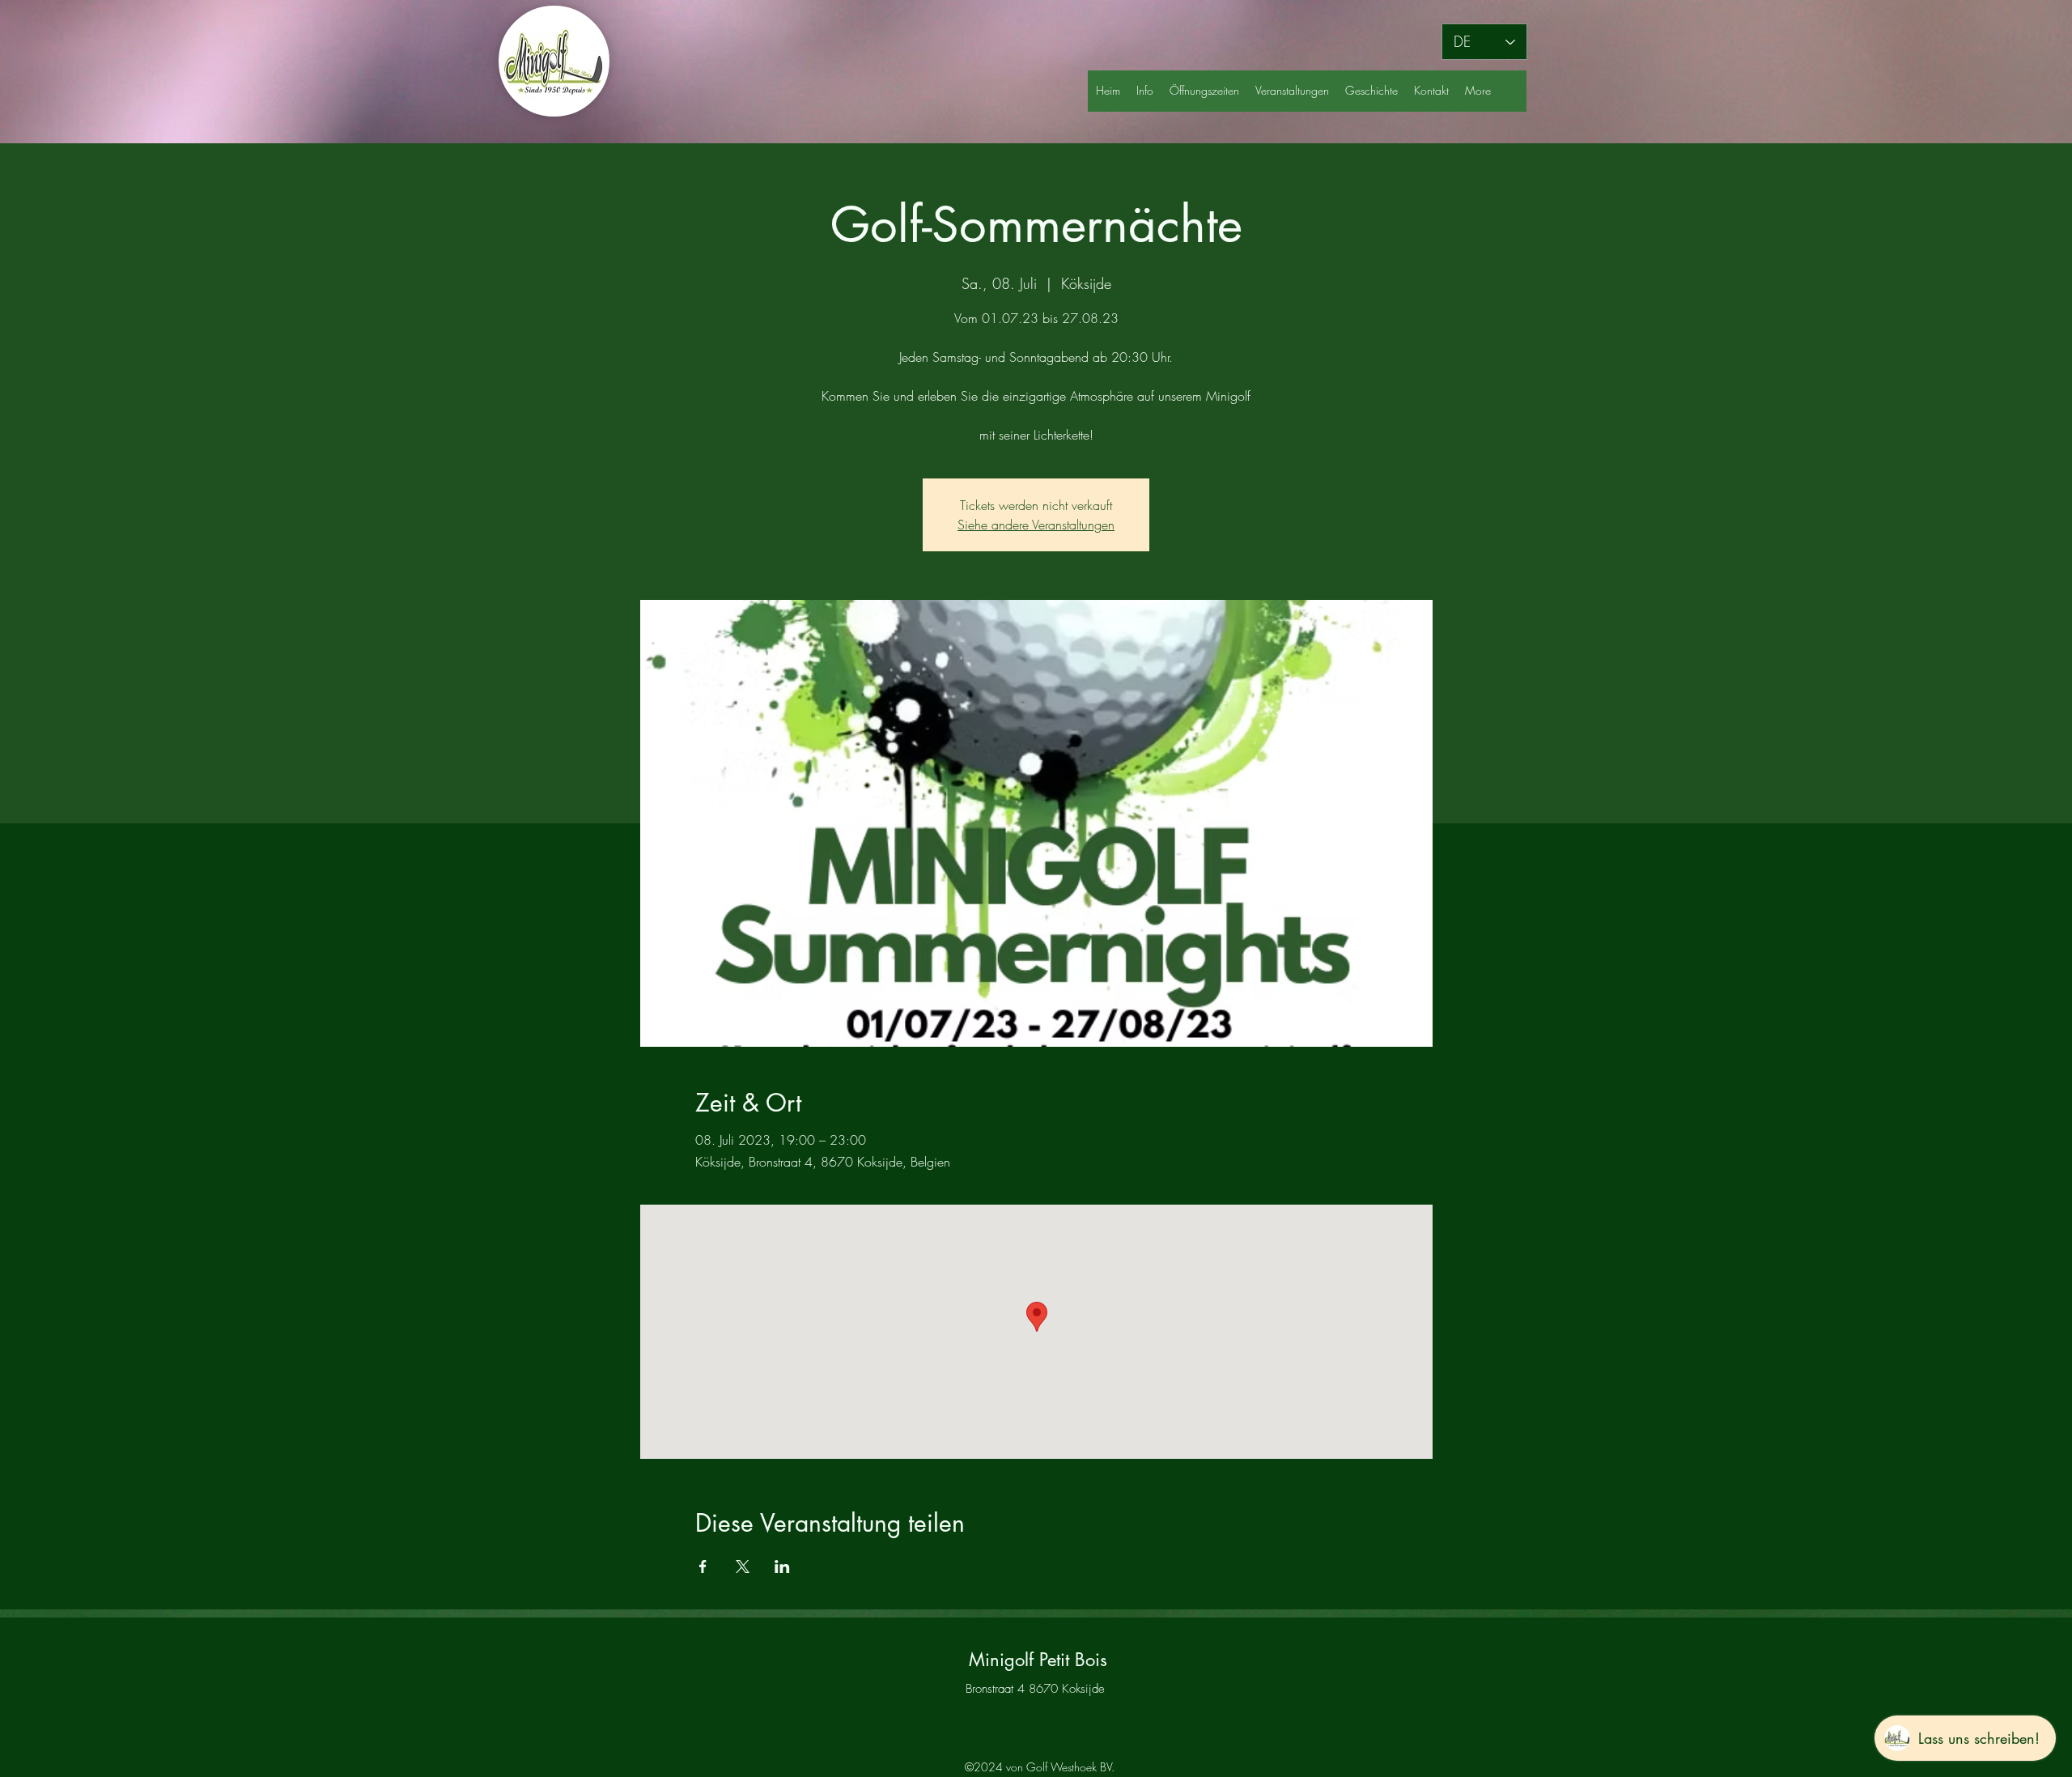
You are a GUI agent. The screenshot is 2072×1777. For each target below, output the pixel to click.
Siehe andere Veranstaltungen (1036, 525)
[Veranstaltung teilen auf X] (743, 1567)
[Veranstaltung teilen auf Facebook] (703, 1567)
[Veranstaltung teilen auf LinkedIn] (782, 1567)
